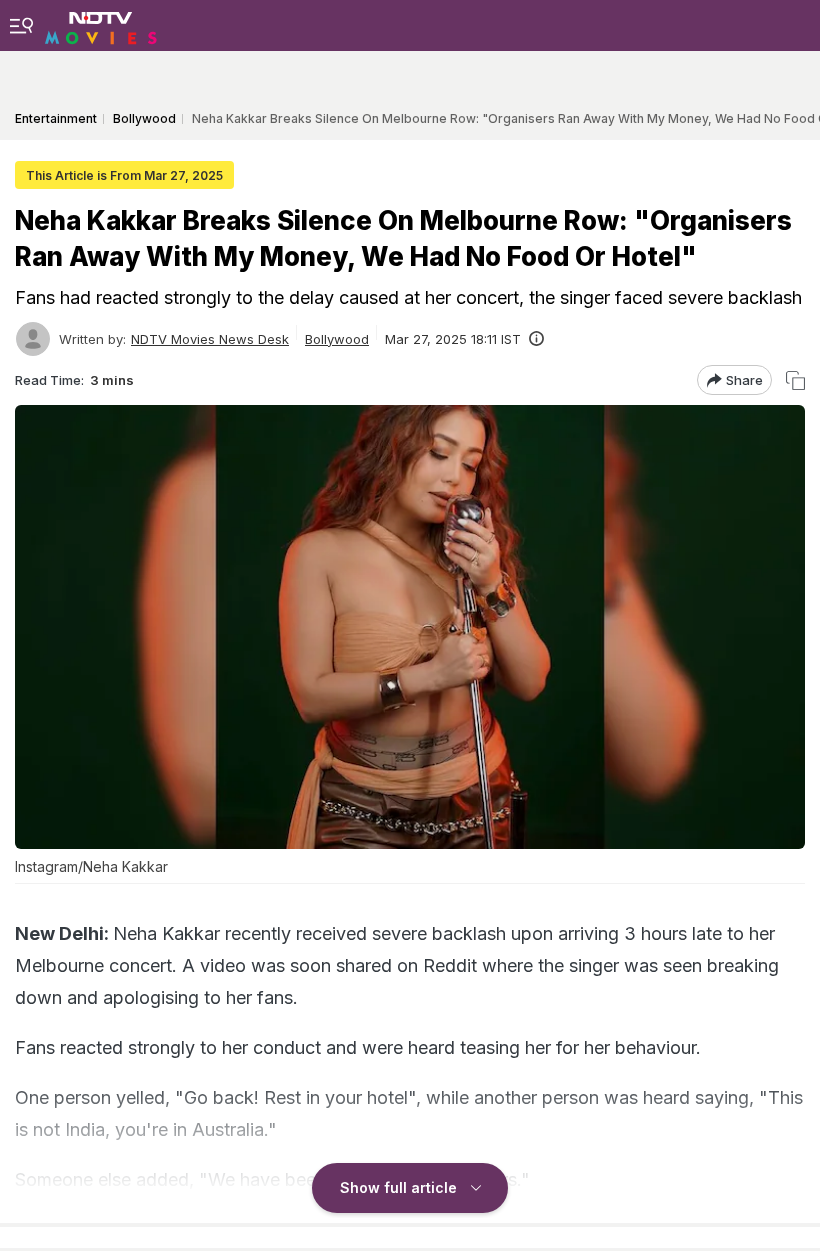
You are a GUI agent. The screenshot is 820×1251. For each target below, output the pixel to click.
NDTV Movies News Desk (210, 339)
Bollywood (337, 339)
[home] (101, 25)
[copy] (795, 380)
